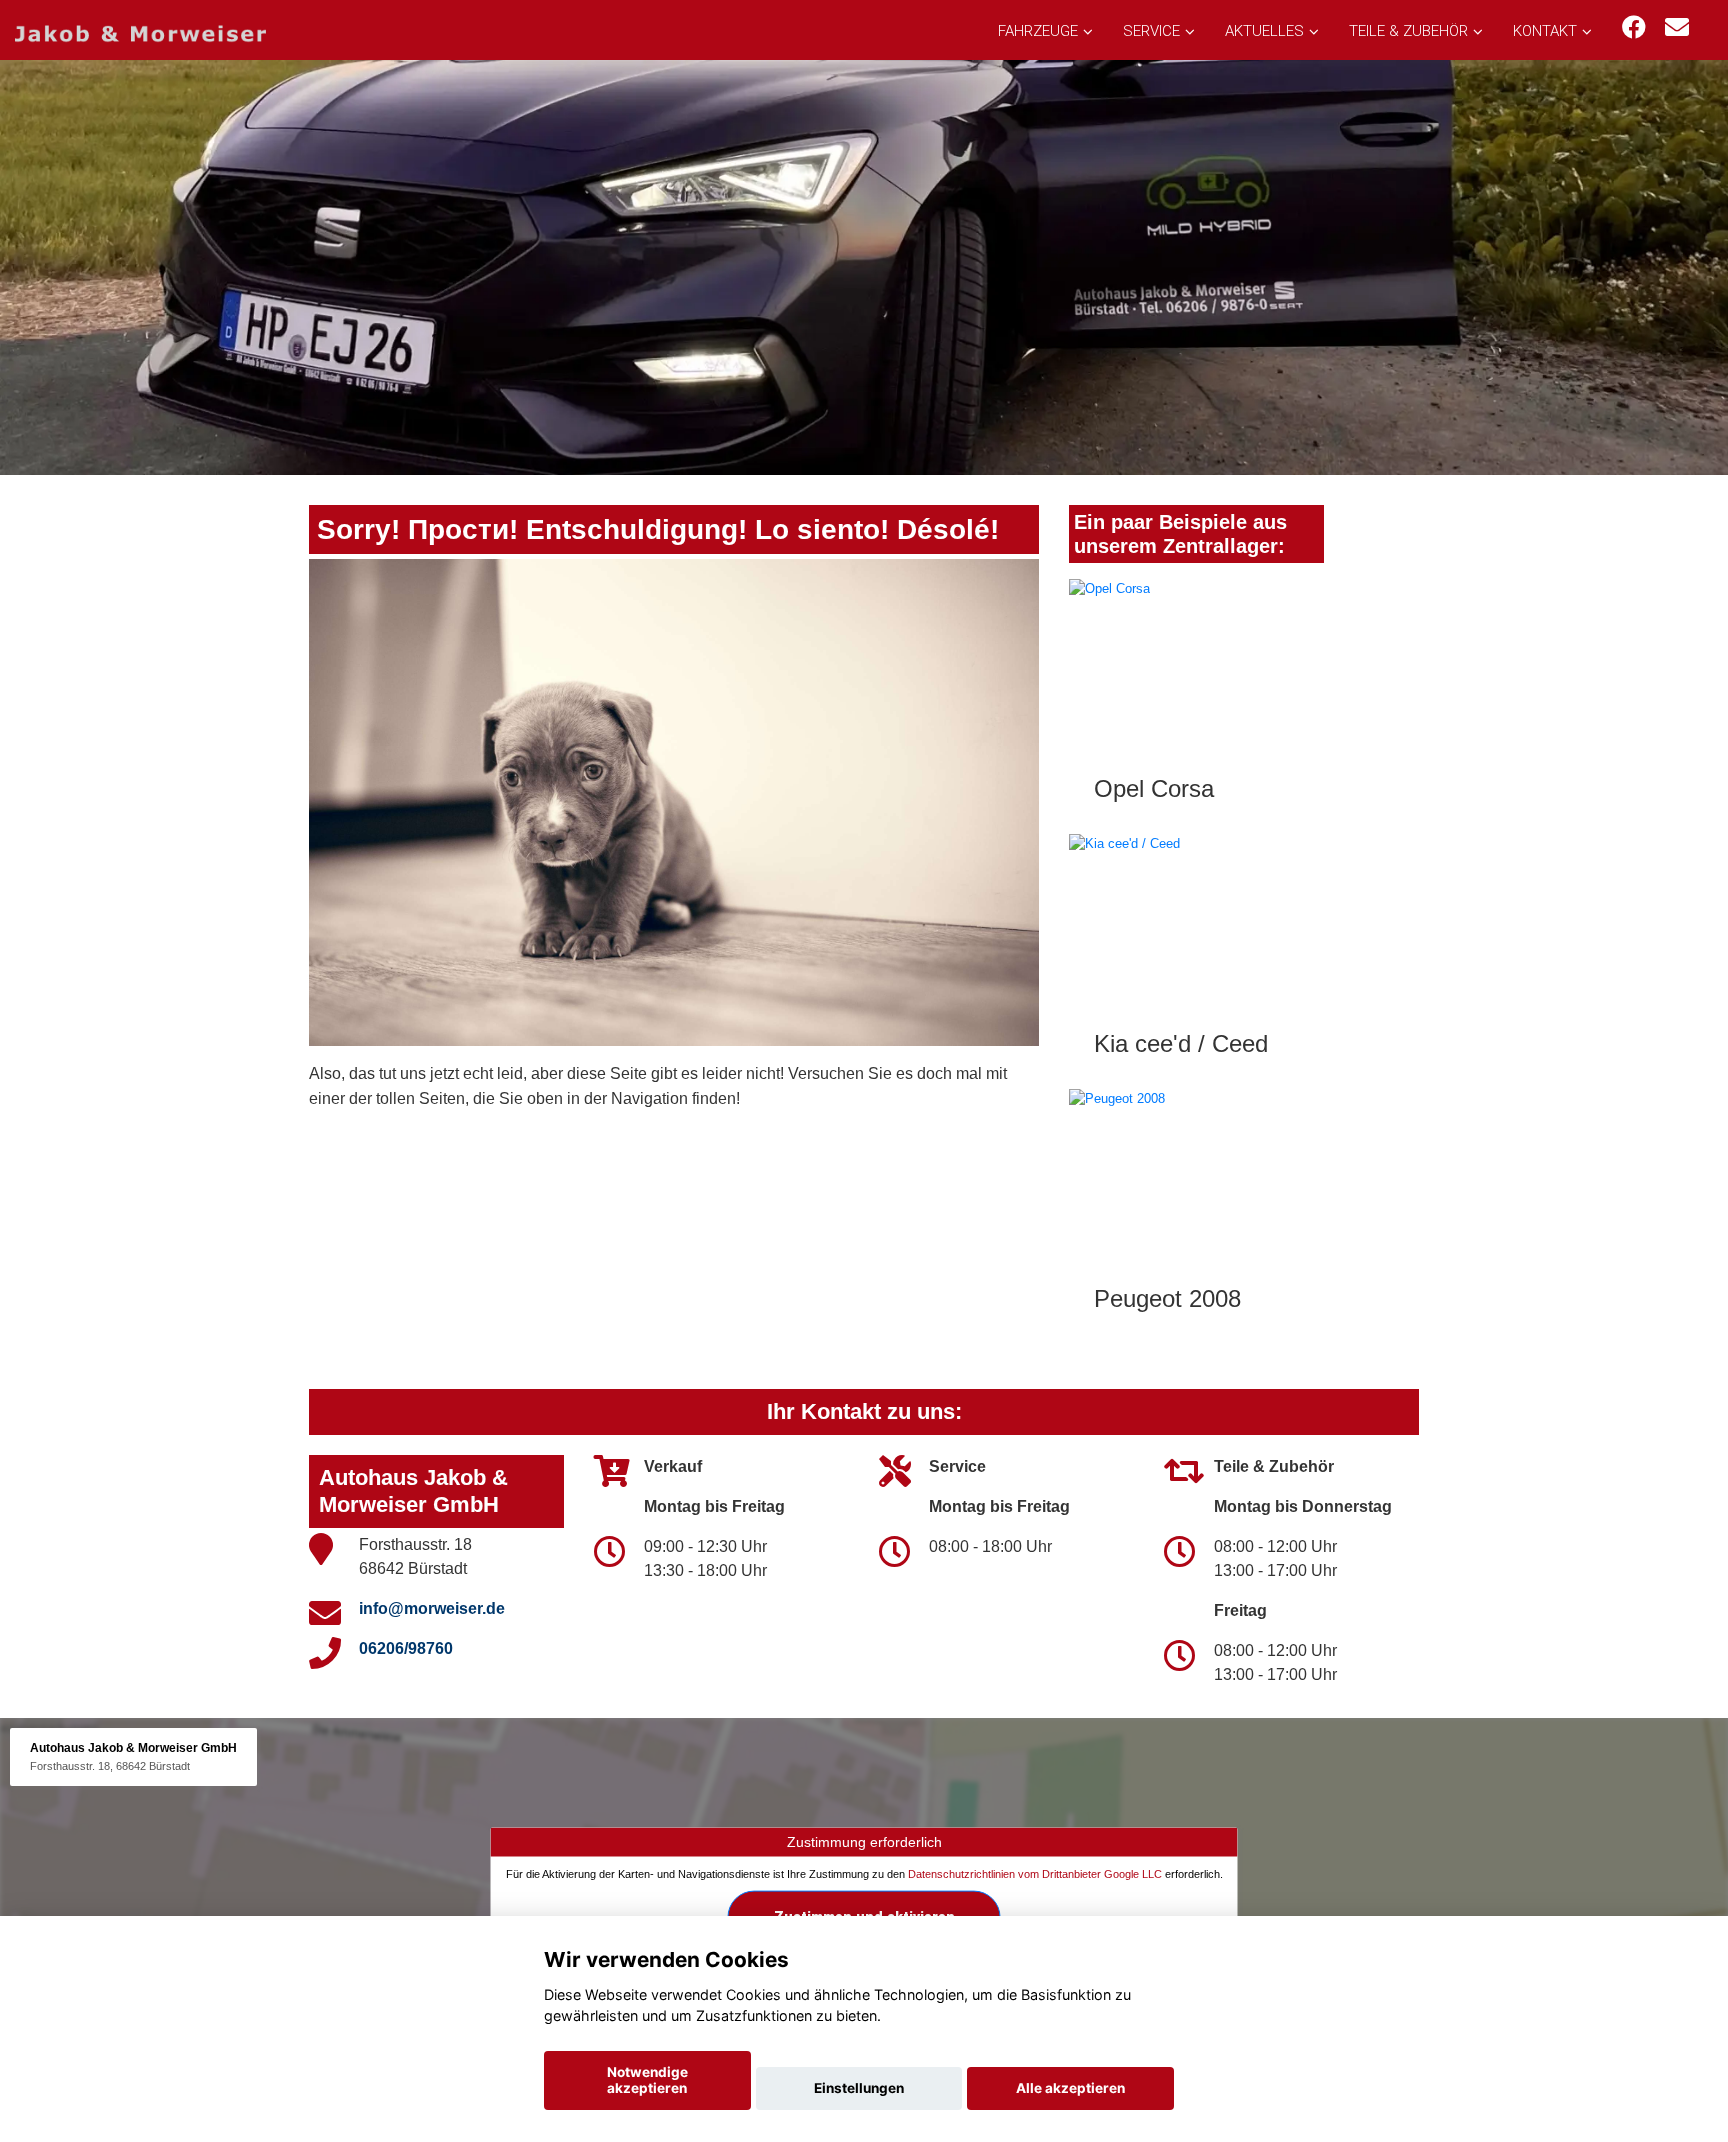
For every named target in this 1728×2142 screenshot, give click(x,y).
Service (1151, 31)
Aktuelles (1264, 31)
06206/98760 (406, 1648)
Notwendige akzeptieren (647, 2080)
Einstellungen (859, 2088)
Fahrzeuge (1038, 31)
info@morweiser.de (432, 1608)
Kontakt (1545, 31)
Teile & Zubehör (1408, 31)
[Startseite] (140, 32)
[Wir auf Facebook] (1634, 27)
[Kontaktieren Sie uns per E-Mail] (1677, 27)
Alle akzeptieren (1070, 2088)
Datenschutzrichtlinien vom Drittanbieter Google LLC (1035, 1874)
